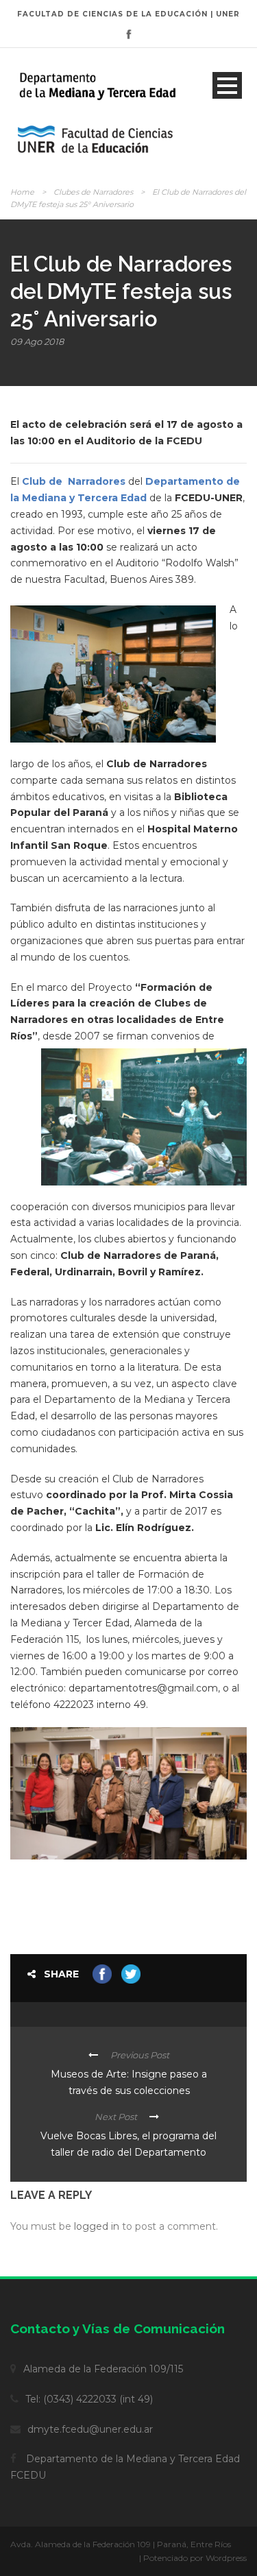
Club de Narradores (74, 481)
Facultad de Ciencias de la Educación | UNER (128, 14)
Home (22, 192)
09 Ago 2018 (37, 341)
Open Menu (227, 85)
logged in (97, 2226)
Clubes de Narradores (93, 192)
